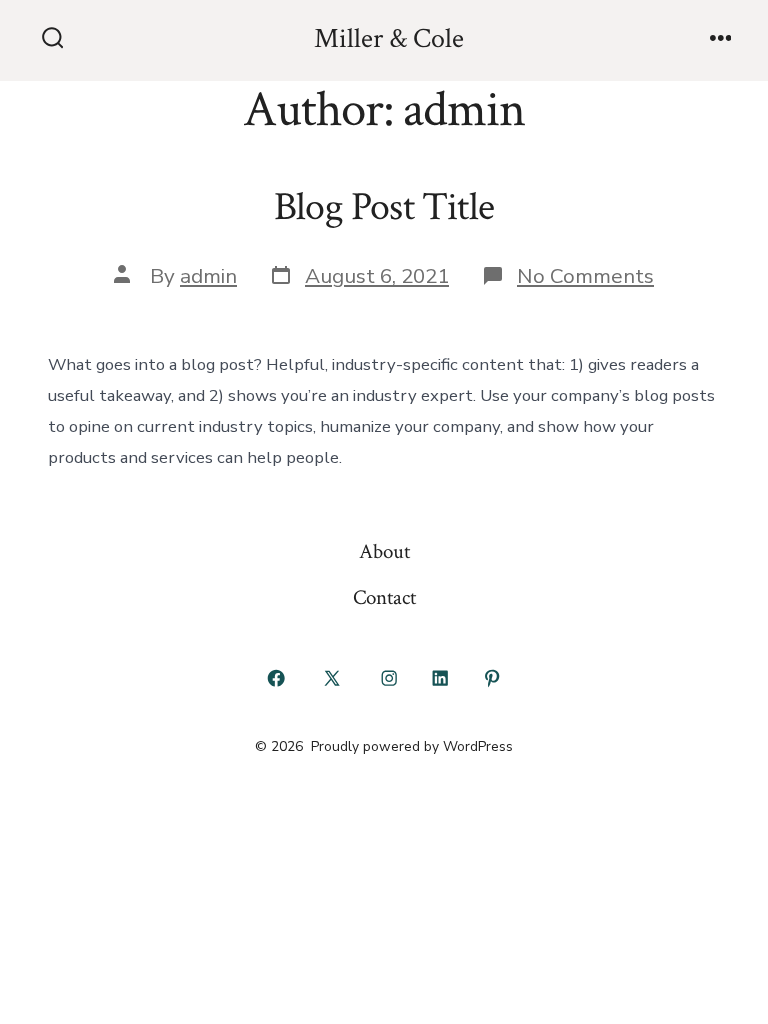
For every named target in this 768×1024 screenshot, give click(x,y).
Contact (384, 597)
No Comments (585, 276)
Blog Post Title (384, 207)
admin (208, 276)
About (384, 551)
